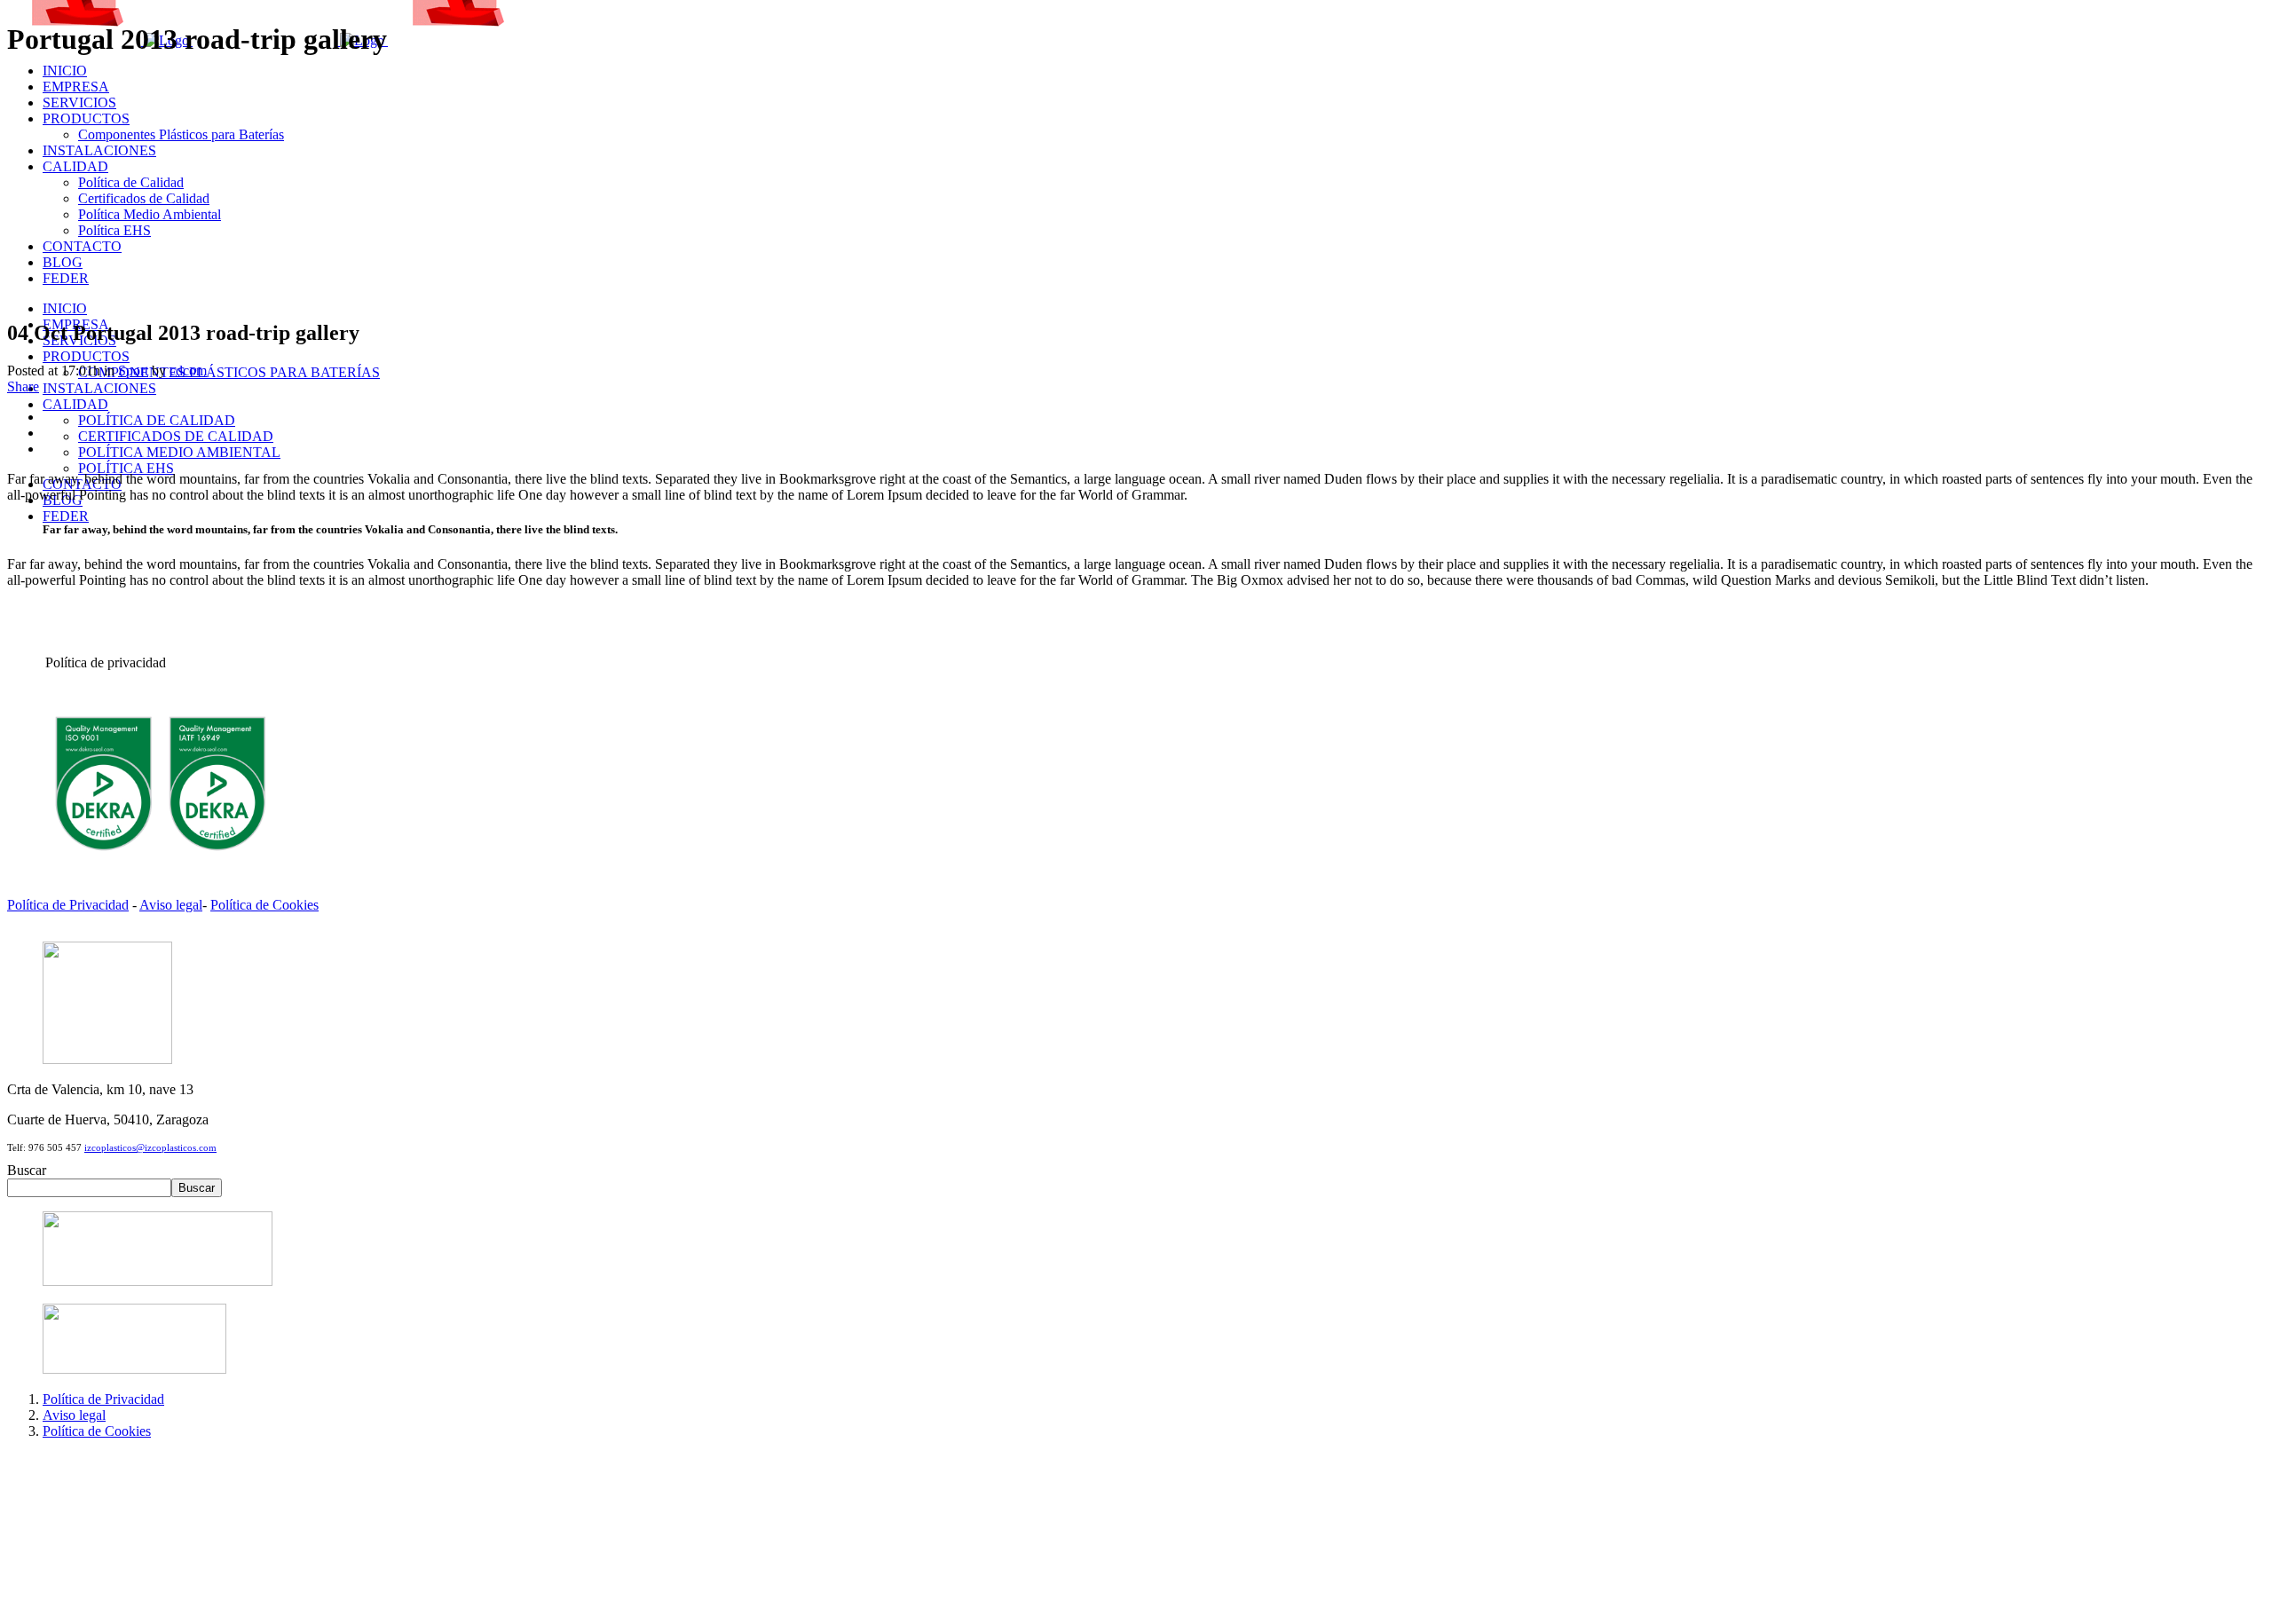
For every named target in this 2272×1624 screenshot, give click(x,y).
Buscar (27, 1170)
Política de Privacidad (68, 905)
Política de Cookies (264, 905)
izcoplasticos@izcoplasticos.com (150, 1147)
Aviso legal (171, 905)
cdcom (188, 371)
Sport (133, 371)
